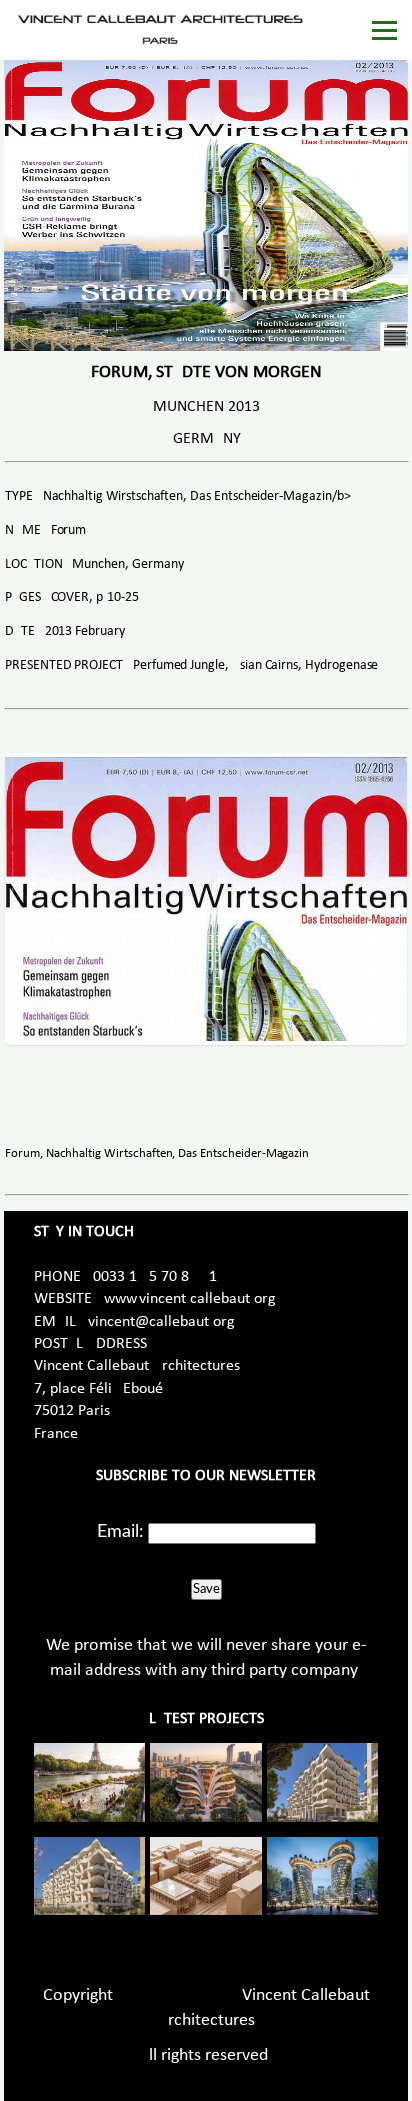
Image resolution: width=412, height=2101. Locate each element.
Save (206, 1589)
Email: (120, 1532)
